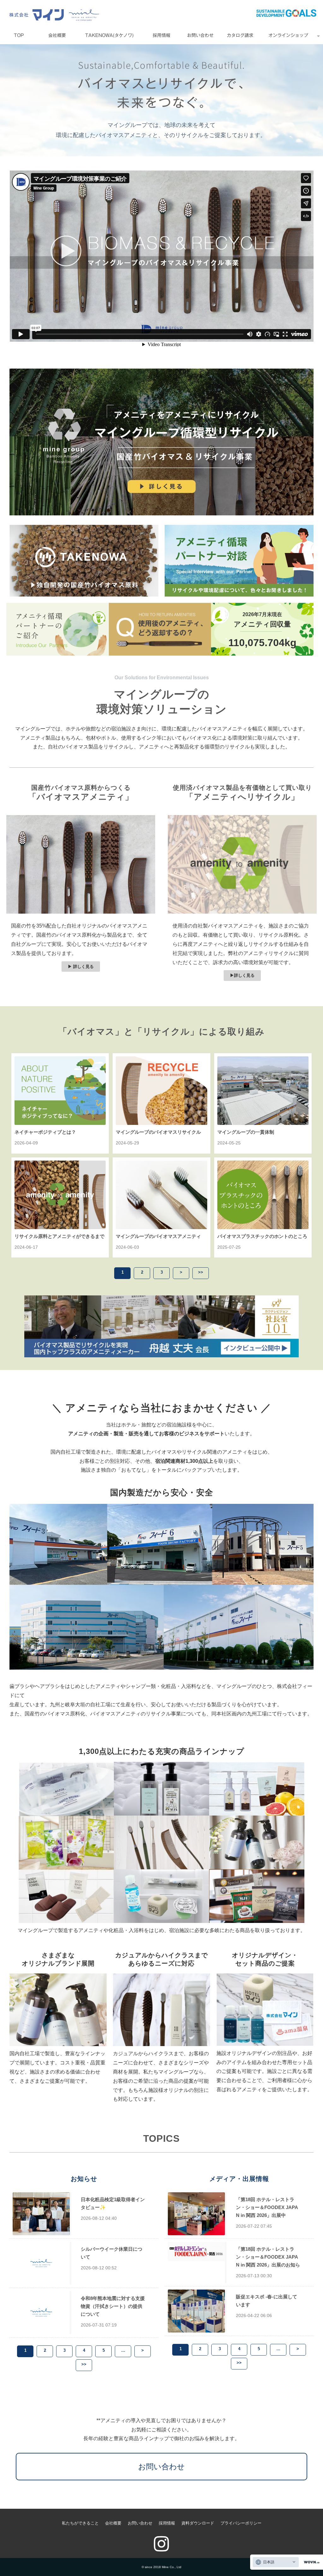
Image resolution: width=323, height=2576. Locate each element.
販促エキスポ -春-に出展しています (267, 2301)
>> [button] (201, 1272)
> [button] (181, 1272)
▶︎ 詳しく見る (81, 967)
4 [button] (84, 2350)
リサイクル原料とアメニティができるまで (59, 1236)
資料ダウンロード (198, 2523)
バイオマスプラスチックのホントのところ (262, 1236)
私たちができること (80, 2523)
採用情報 (161, 35)
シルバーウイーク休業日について (112, 2253)
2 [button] (142, 1272)
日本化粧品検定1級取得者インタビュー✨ (113, 2203)
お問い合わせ (200, 35)
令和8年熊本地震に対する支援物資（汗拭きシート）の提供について (113, 2306)
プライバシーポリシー (241, 2523)
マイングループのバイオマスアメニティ (158, 1236)
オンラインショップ (288, 35)
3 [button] (162, 1272)
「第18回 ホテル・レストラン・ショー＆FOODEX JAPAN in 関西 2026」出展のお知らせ (268, 2261)
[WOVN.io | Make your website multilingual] (310, 2562)
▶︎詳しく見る (242, 975)
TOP (19, 35)
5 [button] (104, 2350)
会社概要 (57, 35)
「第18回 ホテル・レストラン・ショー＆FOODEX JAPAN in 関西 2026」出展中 (267, 2207)
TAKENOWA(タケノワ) (109, 35)
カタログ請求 (240, 35)
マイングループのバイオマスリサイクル (158, 1132)
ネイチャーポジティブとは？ (45, 1132)
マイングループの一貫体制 (246, 1132)
